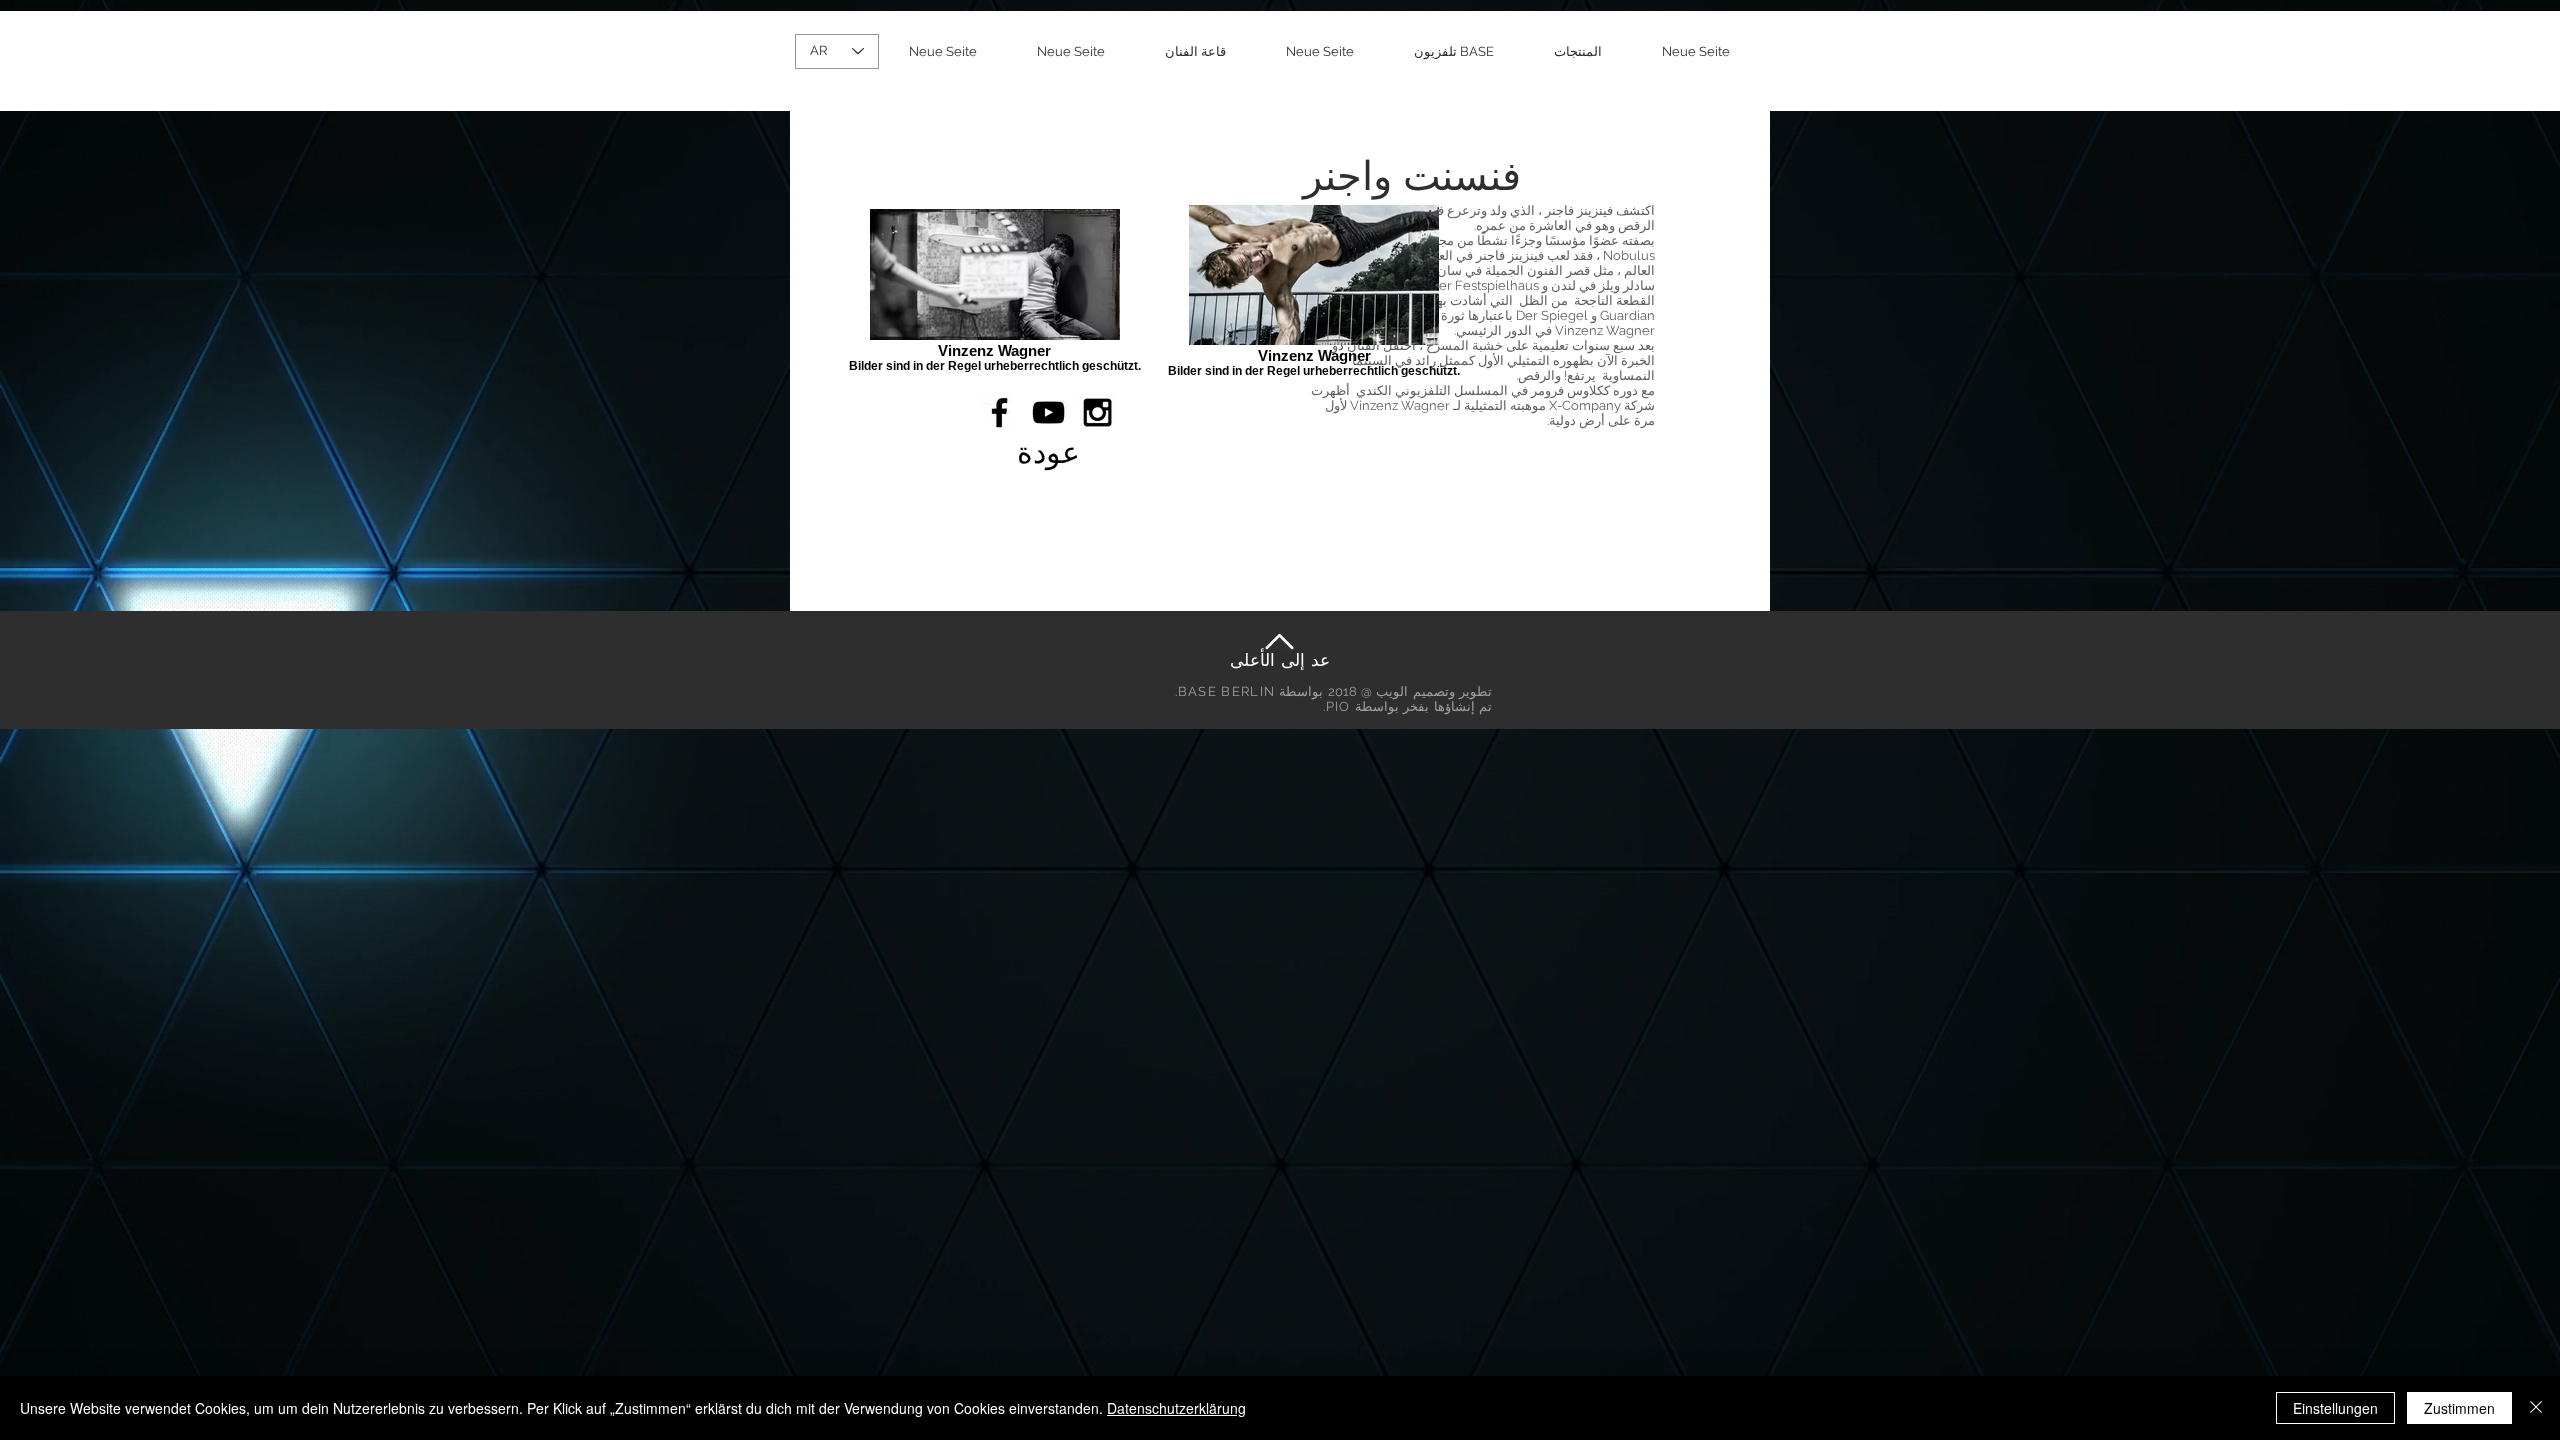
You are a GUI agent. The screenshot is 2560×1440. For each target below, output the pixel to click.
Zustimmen (2459, 1408)
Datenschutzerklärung (1176, 1408)
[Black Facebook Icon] (999, 412)
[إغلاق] (2536, 1408)
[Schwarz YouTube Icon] (1048, 412)
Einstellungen (2335, 1408)
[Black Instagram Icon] (1097, 412)
